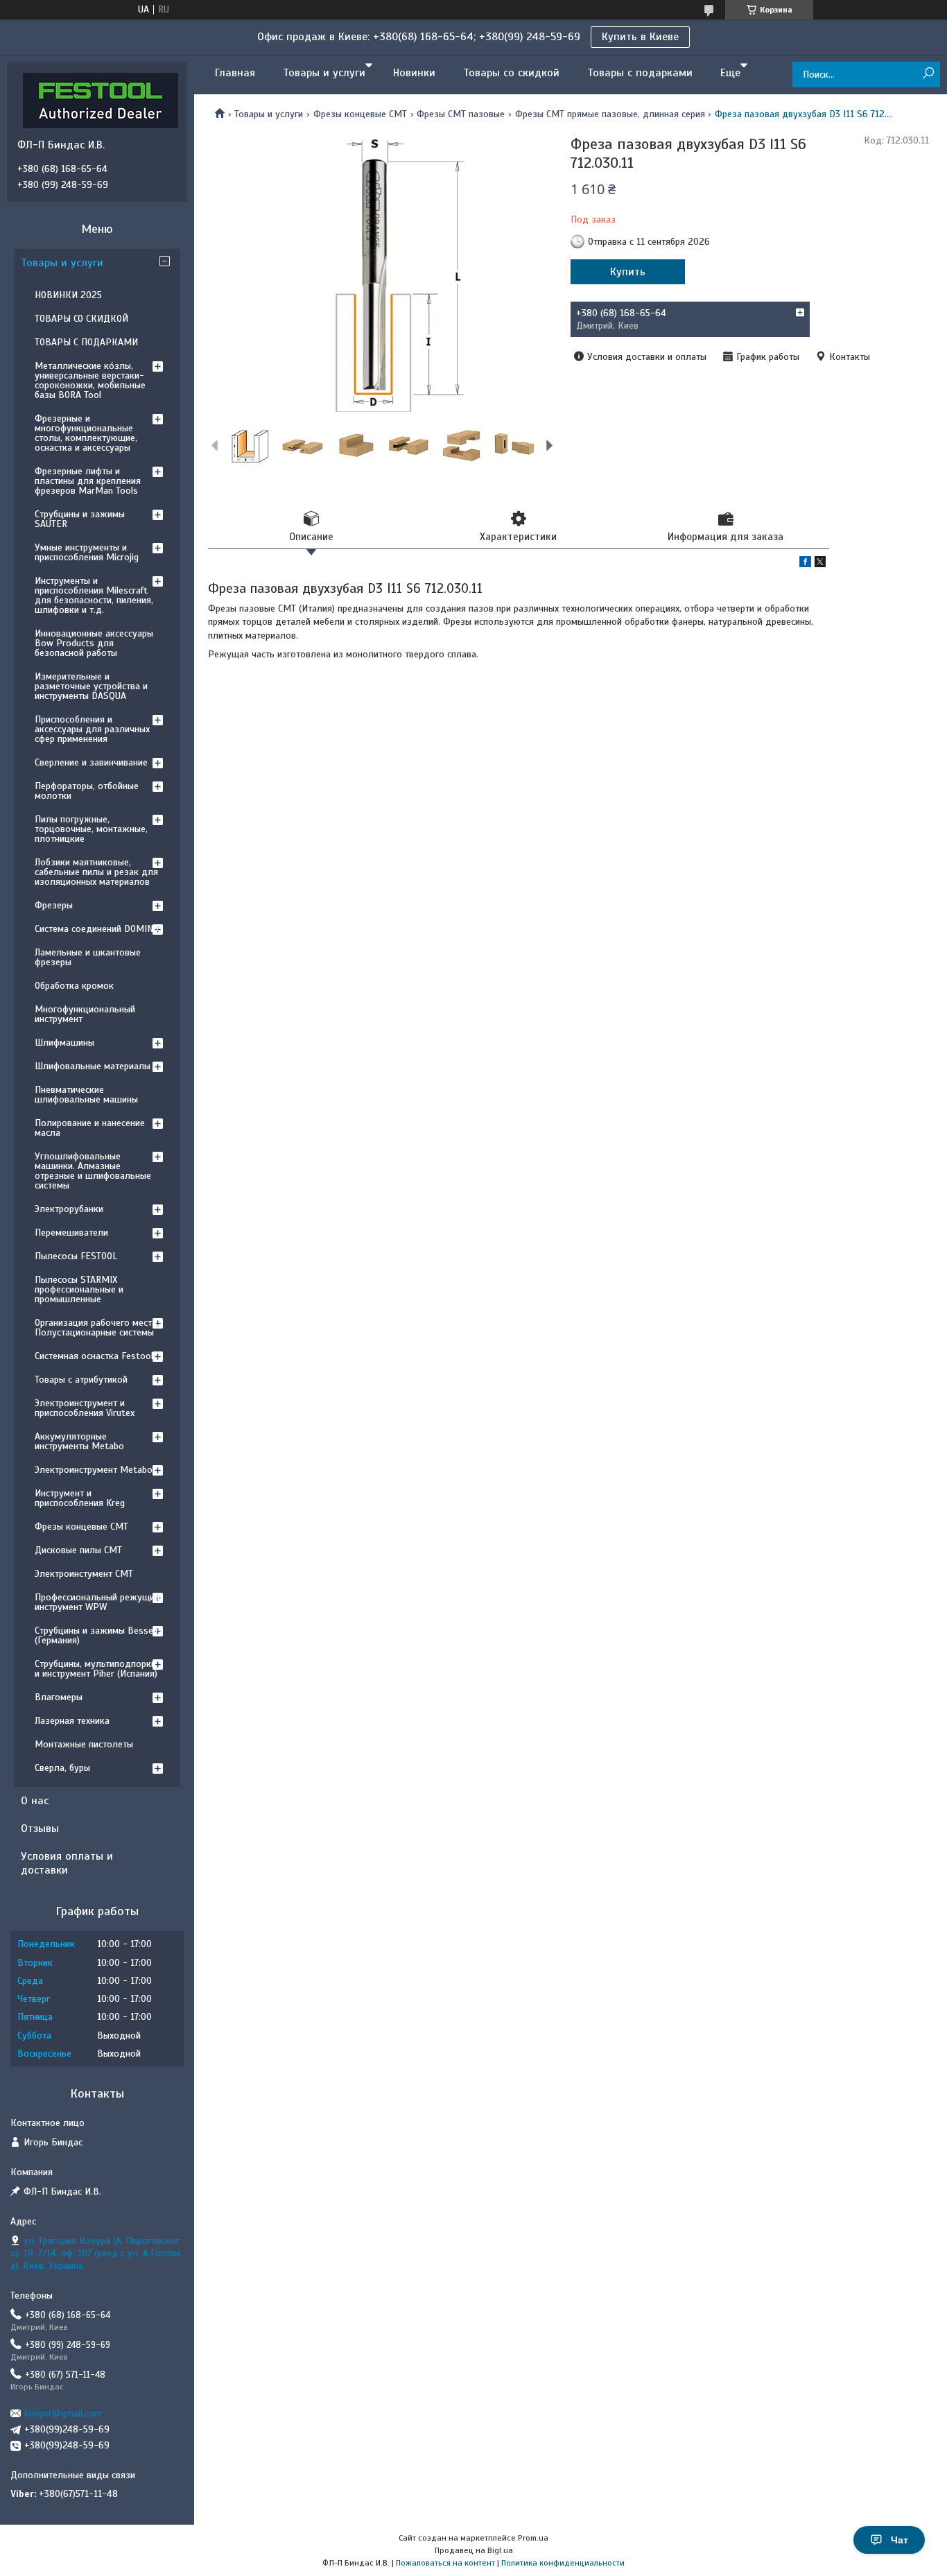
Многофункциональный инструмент (85, 1014)
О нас (35, 1801)
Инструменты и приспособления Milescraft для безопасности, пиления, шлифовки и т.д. (94, 595)
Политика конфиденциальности (563, 2563)
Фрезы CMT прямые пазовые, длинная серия (610, 114)
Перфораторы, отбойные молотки (87, 791)
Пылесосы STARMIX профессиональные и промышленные (79, 1289)
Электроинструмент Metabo (94, 1470)
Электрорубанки (69, 1209)
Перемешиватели (71, 1233)
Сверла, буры (62, 1768)
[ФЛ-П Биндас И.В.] (101, 100)
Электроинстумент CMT (84, 1574)
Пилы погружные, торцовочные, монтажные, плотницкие (91, 829)
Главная (235, 73)
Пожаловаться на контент (445, 2563)
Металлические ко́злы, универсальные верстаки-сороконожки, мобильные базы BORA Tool (90, 380)
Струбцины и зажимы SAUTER (80, 519)
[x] (820, 564)
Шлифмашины (64, 1043)
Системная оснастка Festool (94, 1356)
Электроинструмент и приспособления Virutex (85, 1408)
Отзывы (40, 1829)
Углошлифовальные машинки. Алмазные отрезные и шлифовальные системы (93, 1171)
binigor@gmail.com (63, 2413)
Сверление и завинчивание (91, 762)
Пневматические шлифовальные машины (86, 1095)
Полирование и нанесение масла (90, 1128)
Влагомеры (59, 1697)
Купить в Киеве (640, 37)
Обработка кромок (74, 986)
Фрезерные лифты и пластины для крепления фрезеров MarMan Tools (88, 481)
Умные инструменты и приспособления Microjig (87, 552)
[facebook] (805, 564)
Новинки (414, 73)
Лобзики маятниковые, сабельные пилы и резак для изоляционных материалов (96, 872)
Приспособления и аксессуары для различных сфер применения (92, 729)
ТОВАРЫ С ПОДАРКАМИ (86, 342)
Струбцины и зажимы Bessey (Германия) (96, 1635)
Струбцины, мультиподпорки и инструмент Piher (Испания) (96, 1669)
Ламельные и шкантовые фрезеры (88, 957)
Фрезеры (54, 905)
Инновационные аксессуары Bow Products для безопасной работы (94, 643)
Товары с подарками (640, 73)
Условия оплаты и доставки (67, 1863)
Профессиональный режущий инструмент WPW (97, 1602)
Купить (628, 272)
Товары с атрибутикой (81, 1380)
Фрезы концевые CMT (360, 114)
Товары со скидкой (511, 73)
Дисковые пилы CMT (78, 1550)
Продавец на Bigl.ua (474, 2550)
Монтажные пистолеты (84, 1744)
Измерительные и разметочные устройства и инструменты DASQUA (91, 686)
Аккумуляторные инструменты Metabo (79, 1441)
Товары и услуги (324, 73)
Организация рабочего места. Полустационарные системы (97, 1328)
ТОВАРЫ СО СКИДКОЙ (81, 319)
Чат (900, 2540)
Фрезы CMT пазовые (461, 114)
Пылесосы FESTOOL (76, 1256)
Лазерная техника (72, 1721)
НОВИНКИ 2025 (68, 295)
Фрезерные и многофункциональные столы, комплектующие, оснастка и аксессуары (86, 433)
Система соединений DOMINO (97, 929)
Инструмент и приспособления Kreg (80, 1498)
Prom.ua (533, 2538)
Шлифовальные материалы (93, 1066)
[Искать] (928, 74)
